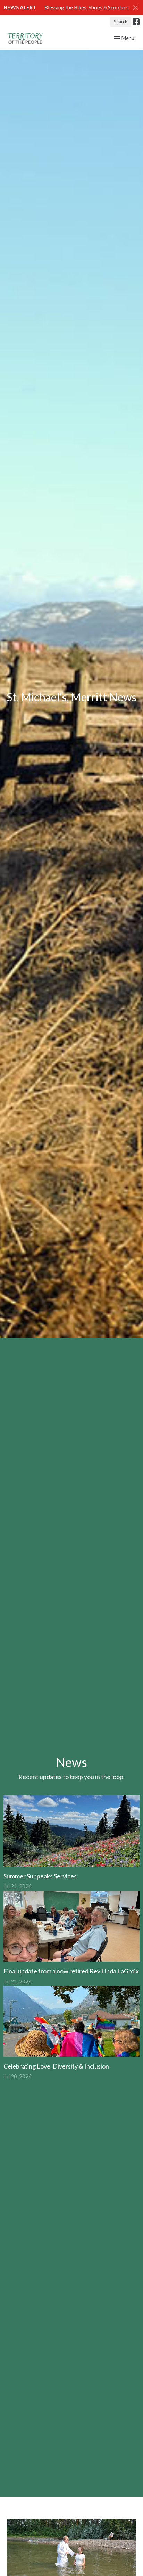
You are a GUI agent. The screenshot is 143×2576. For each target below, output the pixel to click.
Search (121, 22)
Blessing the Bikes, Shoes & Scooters (87, 7)
